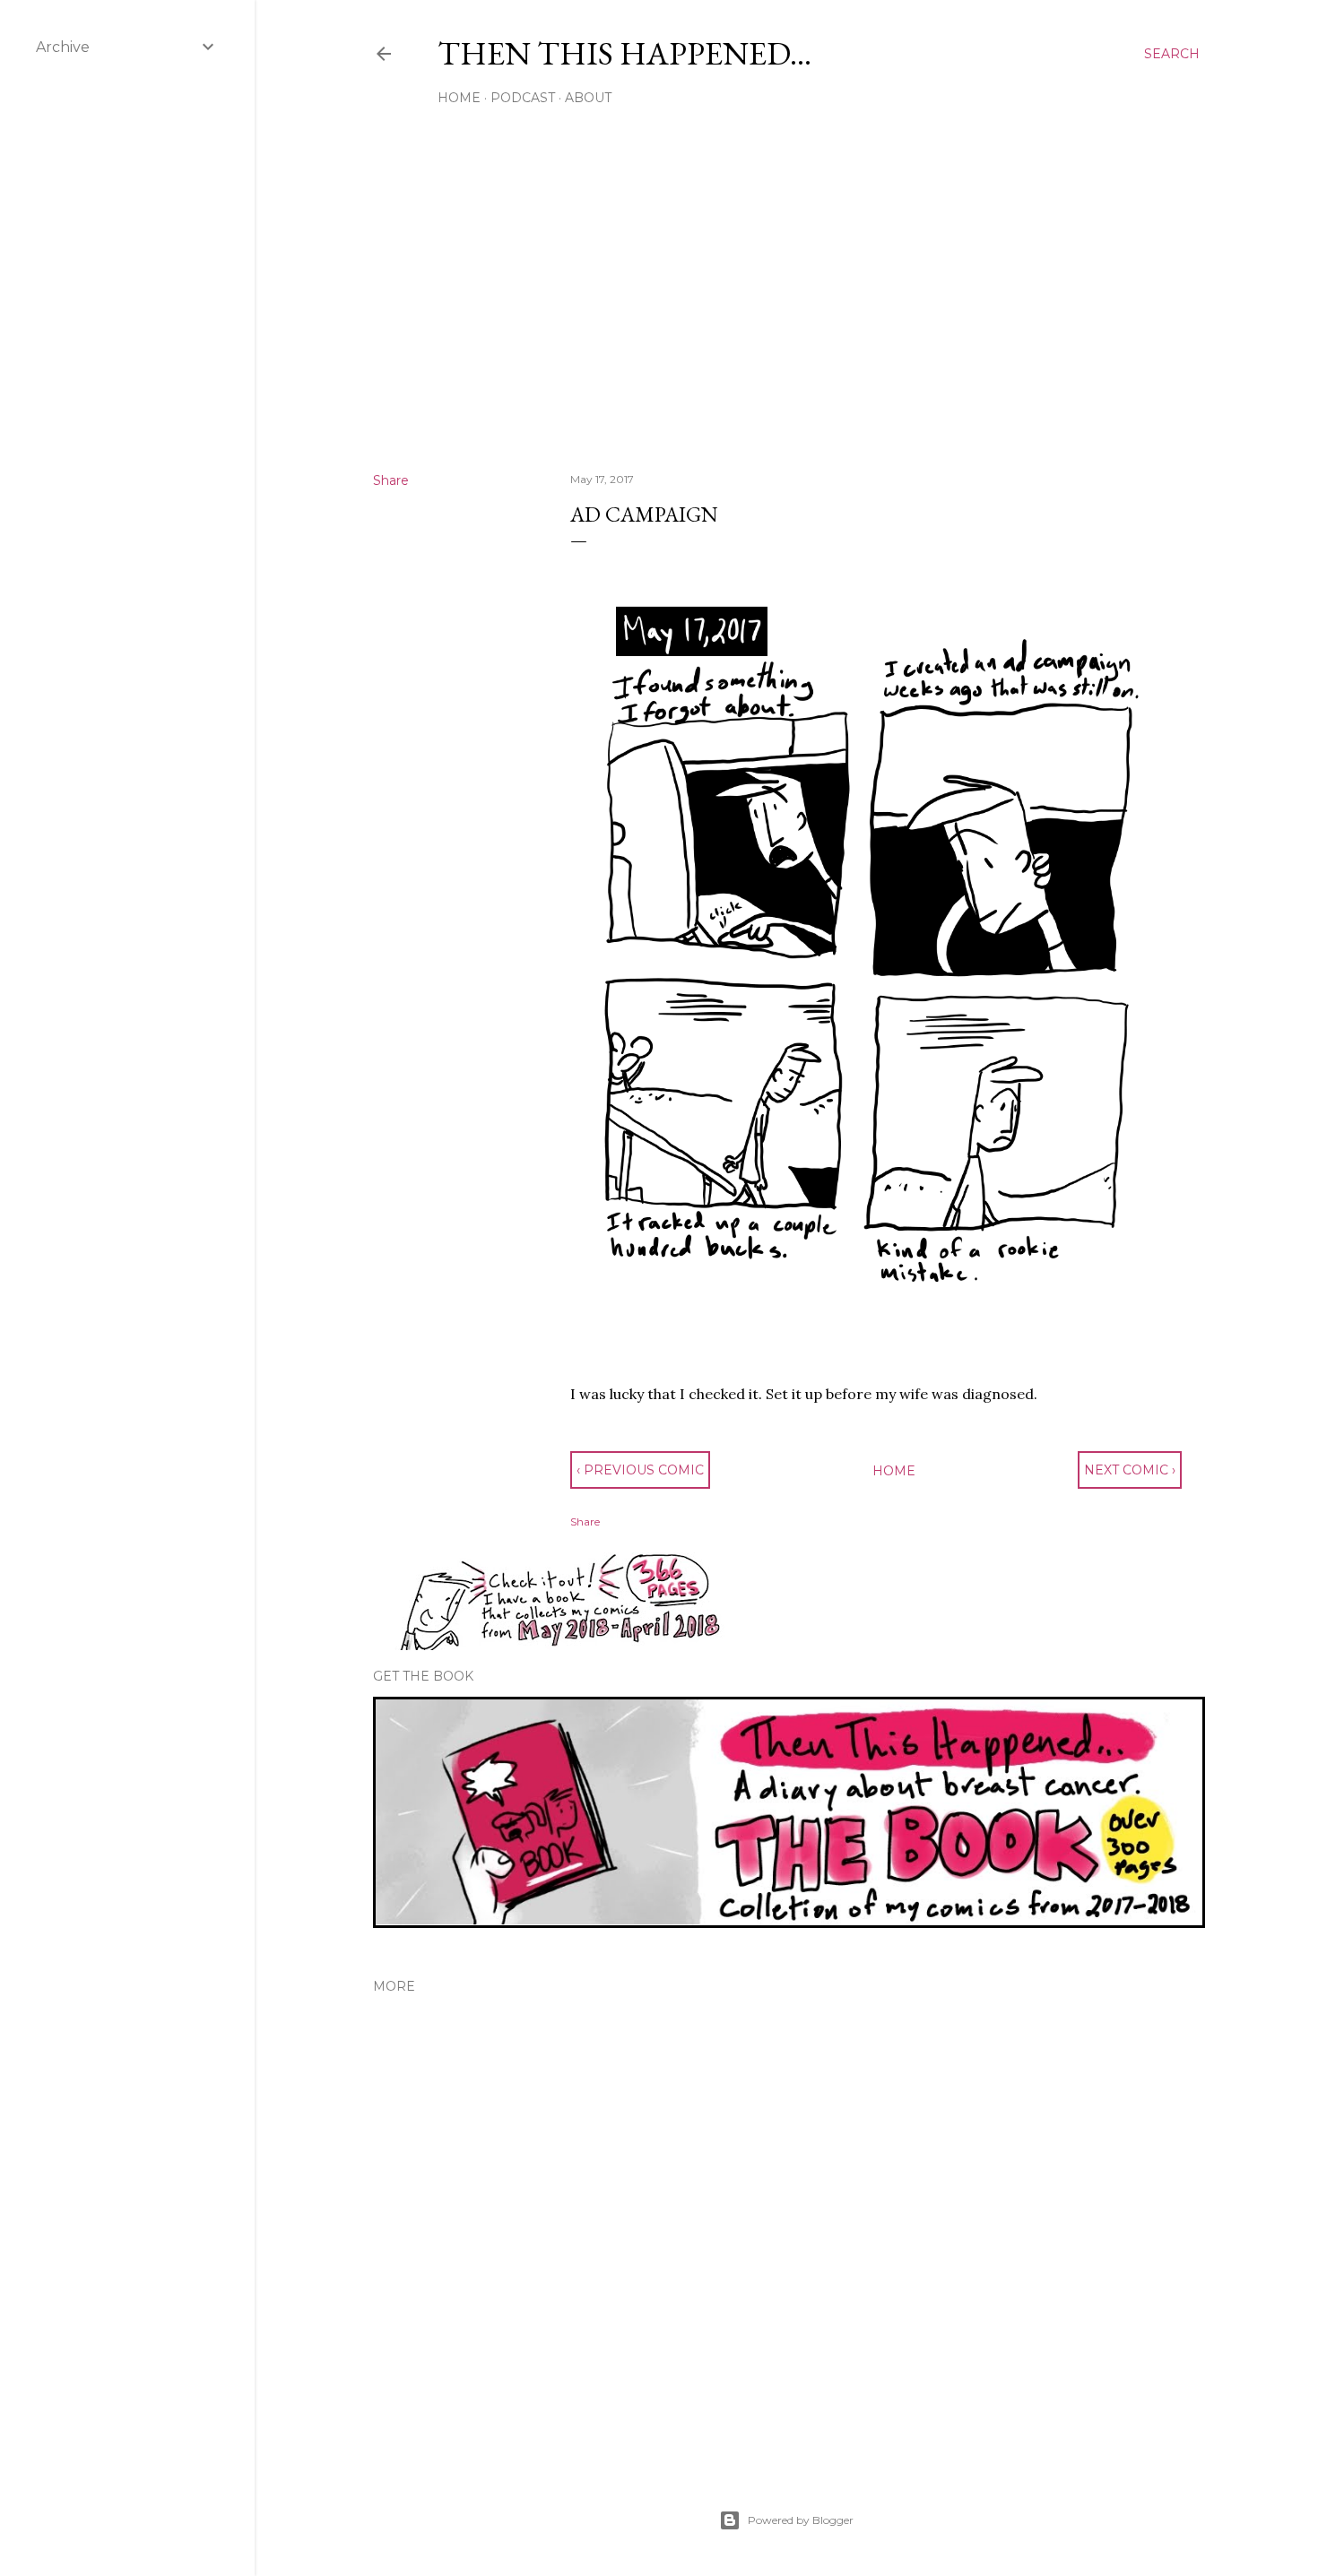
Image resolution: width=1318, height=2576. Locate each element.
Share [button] (391, 480)
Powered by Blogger (801, 2520)
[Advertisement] (786, 302)
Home (459, 98)
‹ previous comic (640, 1470)
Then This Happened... (624, 53)
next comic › (1130, 1470)
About (588, 98)
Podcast (523, 98)
